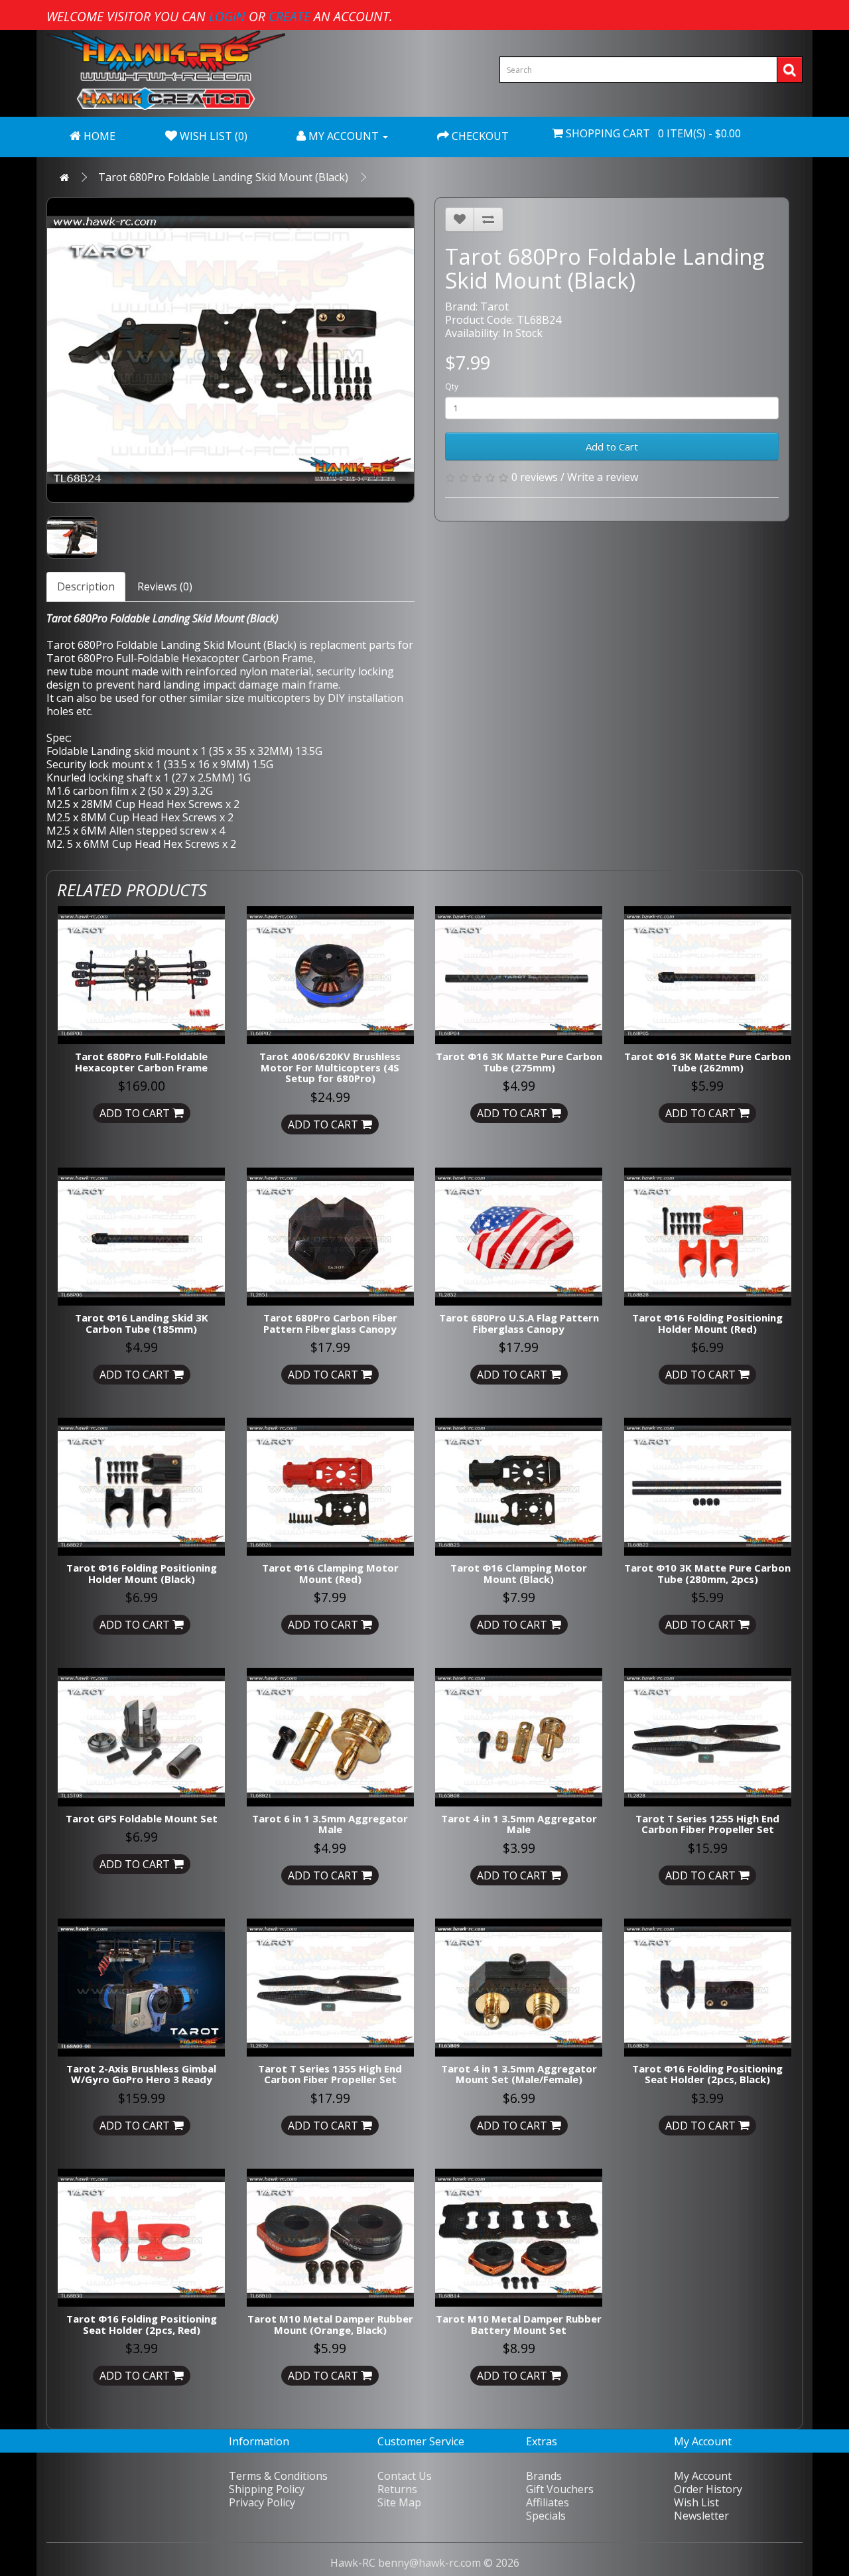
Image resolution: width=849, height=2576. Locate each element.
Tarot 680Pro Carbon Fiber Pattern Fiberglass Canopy (330, 1323)
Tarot (494, 306)
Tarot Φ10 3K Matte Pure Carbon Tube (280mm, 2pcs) (707, 1573)
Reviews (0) (165, 586)
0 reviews (535, 477)
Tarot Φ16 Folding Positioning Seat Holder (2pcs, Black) (707, 2074)
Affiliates (548, 2502)
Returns (397, 2489)
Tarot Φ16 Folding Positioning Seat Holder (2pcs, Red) (142, 2324)
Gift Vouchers (560, 2489)
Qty (452, 386)
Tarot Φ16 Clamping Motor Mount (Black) (519, 1573)
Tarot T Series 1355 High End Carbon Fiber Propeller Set (330, 2074)
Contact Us (405, 2476)
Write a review (603, 477)
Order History (708, 2489)
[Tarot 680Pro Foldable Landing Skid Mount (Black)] (230, 350)
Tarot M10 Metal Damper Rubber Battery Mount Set (519, 2324)
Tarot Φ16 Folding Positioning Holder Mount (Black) (142, 1573)
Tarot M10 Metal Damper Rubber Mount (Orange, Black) (330, 2324)
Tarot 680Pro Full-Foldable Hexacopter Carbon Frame (180, 658)
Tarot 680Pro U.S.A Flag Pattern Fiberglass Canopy (519, 1323)
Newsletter (701, 2516)
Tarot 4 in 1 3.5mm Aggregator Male (519, 1824)
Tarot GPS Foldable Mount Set (142, 1818)
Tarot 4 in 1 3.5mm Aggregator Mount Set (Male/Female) (519, 2074)
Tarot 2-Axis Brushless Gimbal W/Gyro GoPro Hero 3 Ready (141, 2074)
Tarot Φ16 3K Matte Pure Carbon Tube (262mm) (707, 1062)
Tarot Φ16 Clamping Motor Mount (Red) (330, 1573)
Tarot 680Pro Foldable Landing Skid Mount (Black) (223, 177)
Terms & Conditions (278, 2476)
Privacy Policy (262, 2502)
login (227, 16)
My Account (703, 2476)
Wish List (696, 2502)
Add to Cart (612, 446)
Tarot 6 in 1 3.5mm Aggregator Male (330, 1824)
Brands (544, 2476)
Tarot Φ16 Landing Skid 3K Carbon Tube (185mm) (142, 1323)
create (290, 16)
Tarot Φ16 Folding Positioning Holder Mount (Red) (707, 1323)
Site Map (399, 2502)
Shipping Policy (267, 2489)
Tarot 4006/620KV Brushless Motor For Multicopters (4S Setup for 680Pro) (330, 1067)
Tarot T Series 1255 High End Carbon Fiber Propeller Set (707, 1824)
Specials (546, 2516)
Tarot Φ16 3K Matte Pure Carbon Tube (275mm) (519, 1062)
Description (86, 586)
